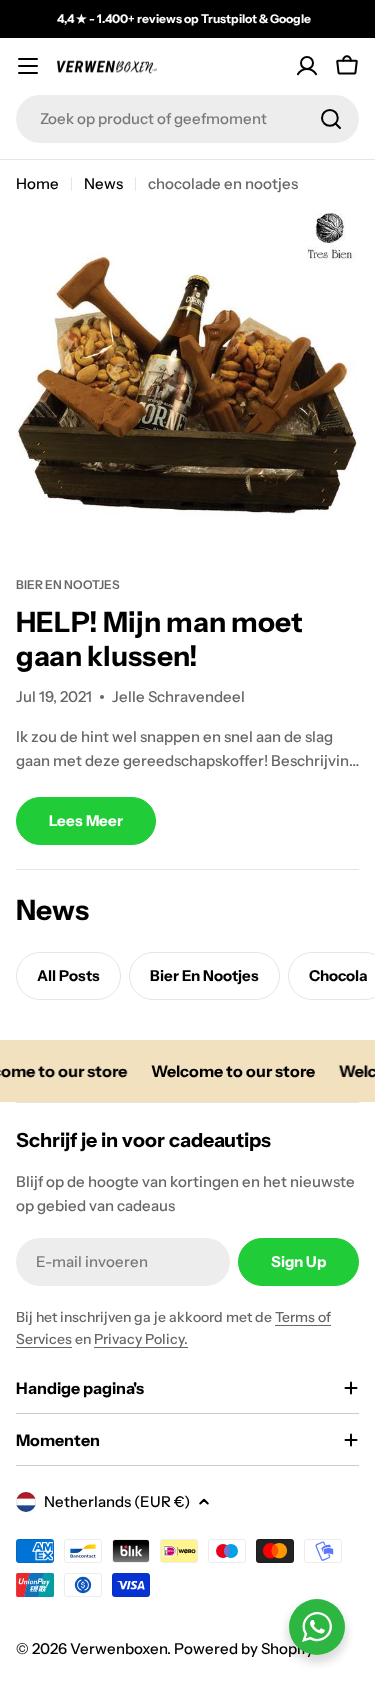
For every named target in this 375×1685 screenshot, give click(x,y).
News (103, 183)
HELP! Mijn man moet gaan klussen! (159, 639)
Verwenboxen (118, 1648)
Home (37, 183)
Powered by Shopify (244, 1648)
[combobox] (187, 119)
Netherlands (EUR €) (117, 1501)
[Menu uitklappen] (28, 66)
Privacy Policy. (141, 1339)
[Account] (307, 66)
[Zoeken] (331, 119)
